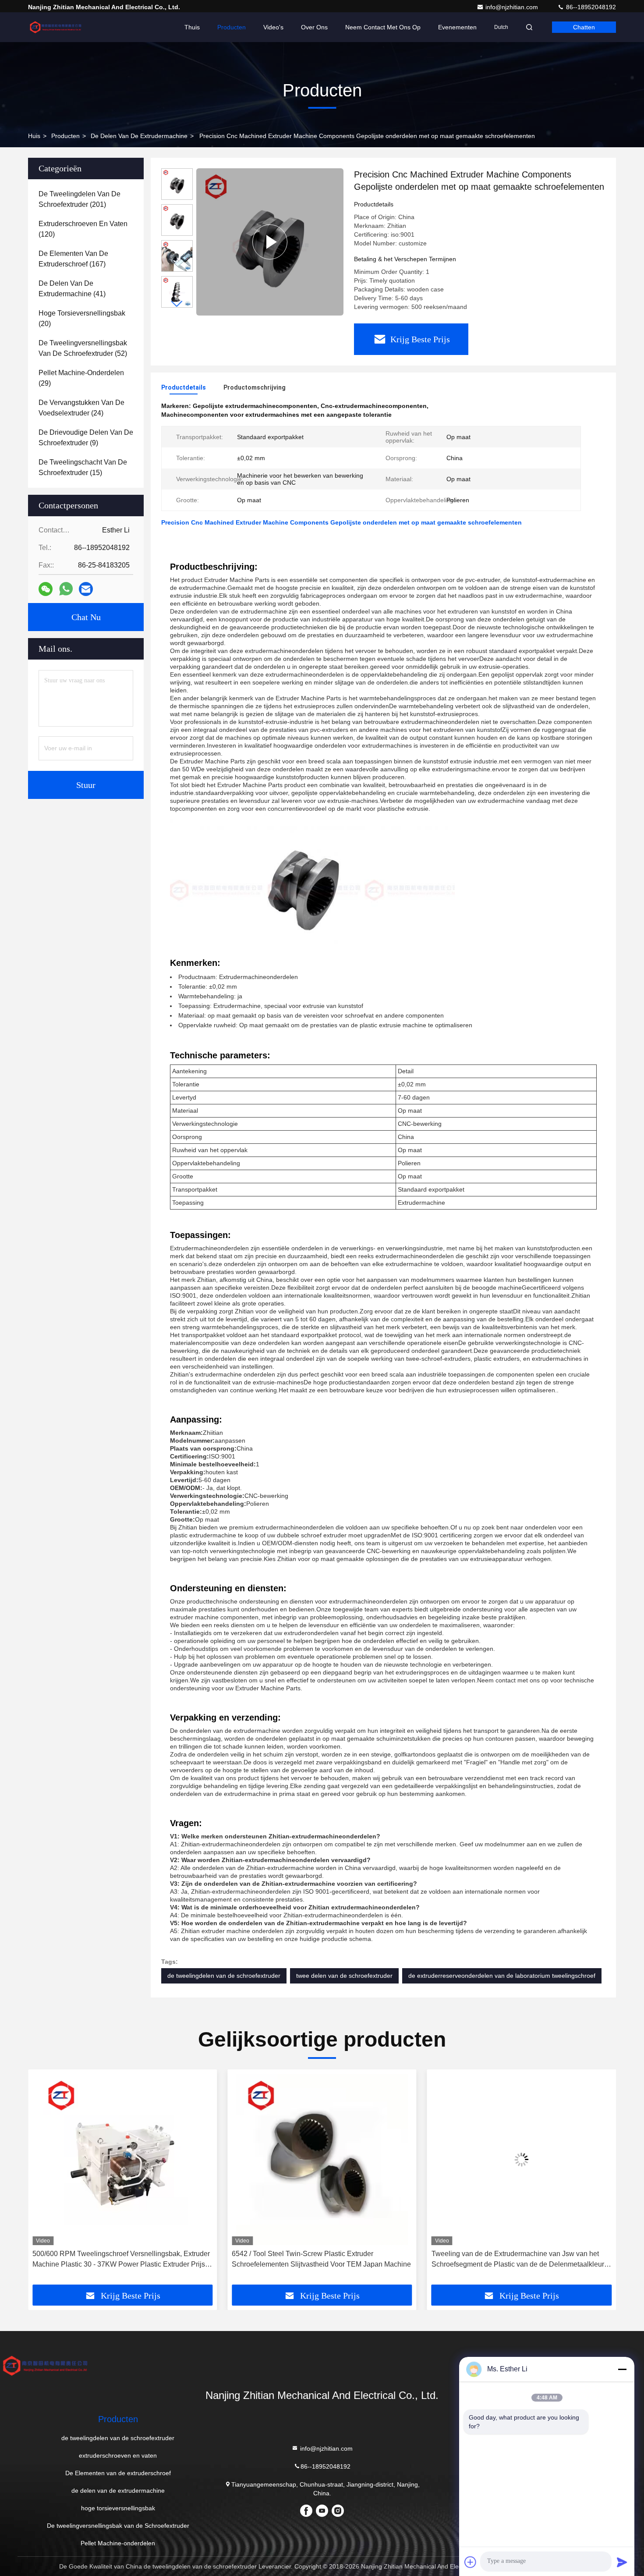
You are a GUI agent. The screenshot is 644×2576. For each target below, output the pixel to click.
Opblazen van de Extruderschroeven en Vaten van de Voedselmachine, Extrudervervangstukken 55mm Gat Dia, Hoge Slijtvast (521, 2260)
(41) (72, 289)
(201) (80, 199)
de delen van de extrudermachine (139, 136)
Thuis (192, 27)
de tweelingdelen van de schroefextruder (224, 1976)
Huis (34, 136)
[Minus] (622, 2369)
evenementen (457, 27)
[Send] (622, 2562)
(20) (82, 318)
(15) (83, 467)
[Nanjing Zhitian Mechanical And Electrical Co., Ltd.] (56, 27)
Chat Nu (86, 617)
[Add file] (471, 2562)
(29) (81, 378)
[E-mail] (86, 589)
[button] (177, 304)
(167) (73, 259)
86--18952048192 (590, 7)
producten (65, 136)
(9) (86, 438)
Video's (273, 27)
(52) (83, 348)
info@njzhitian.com (513, 7)
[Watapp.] (66, 589)
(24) (81, 408)
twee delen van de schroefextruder (344, 1976)
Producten (232, 27)
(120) (83, 229)
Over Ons (314, 27)
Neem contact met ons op (383, 27)
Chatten (584, 27)
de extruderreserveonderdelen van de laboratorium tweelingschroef (502, 1976)
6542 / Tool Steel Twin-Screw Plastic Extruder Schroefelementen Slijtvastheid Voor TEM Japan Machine (122, 2259)
